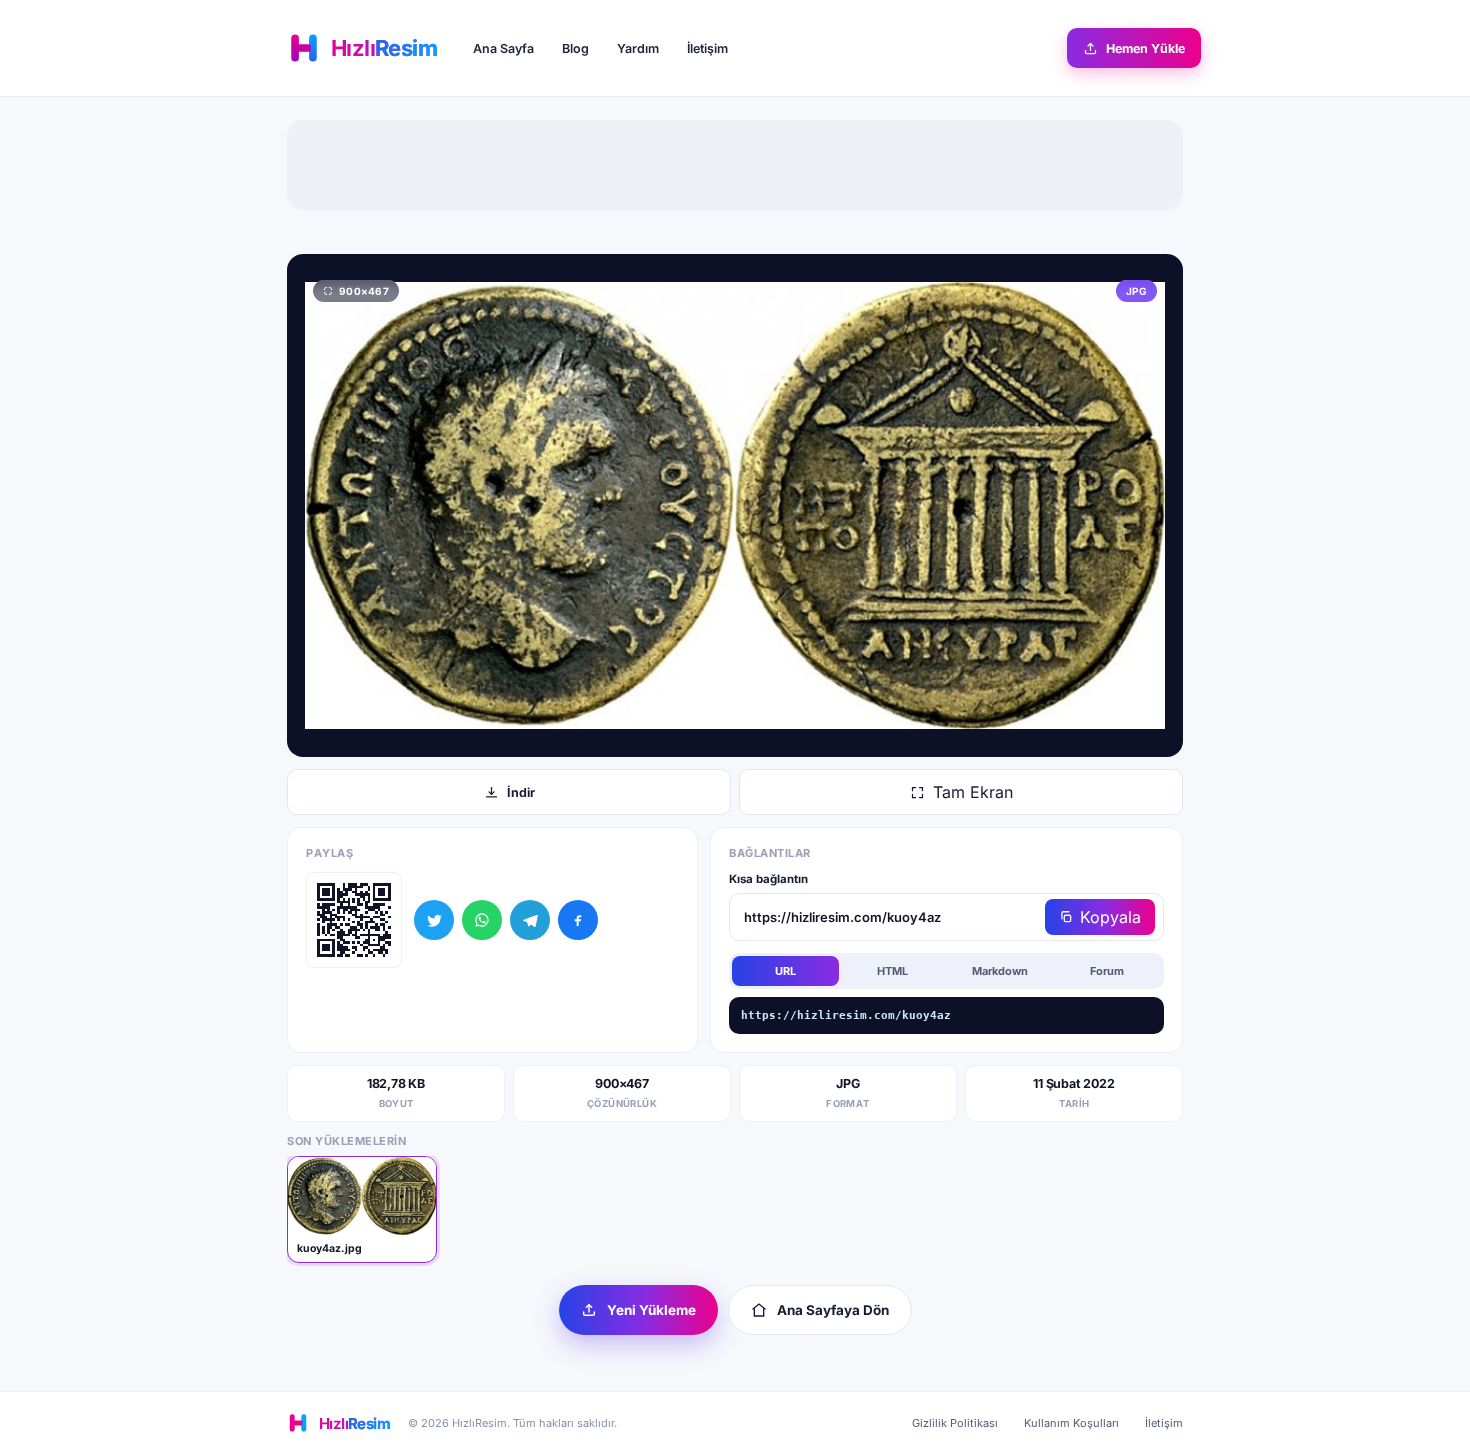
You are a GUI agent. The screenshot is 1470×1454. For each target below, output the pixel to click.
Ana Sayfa (503, 48)
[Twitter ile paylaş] (434, 920)
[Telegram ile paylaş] (530, 920)
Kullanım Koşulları (1071, 1423)
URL (785, 971)
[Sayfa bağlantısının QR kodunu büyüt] (354, 920)
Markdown (1000, 971)
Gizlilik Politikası (955, 1423)
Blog (575, 48)
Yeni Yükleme (651, 1310)
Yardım (638, 48)
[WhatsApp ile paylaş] (482, 920)
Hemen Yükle (1145, 48)
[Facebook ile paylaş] (578, 920)
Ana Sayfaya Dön (833, 1310)
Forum (1107, 971)
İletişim (707, 48)
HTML (892, 971)
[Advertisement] (735, 165)
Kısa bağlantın (768, 879)
